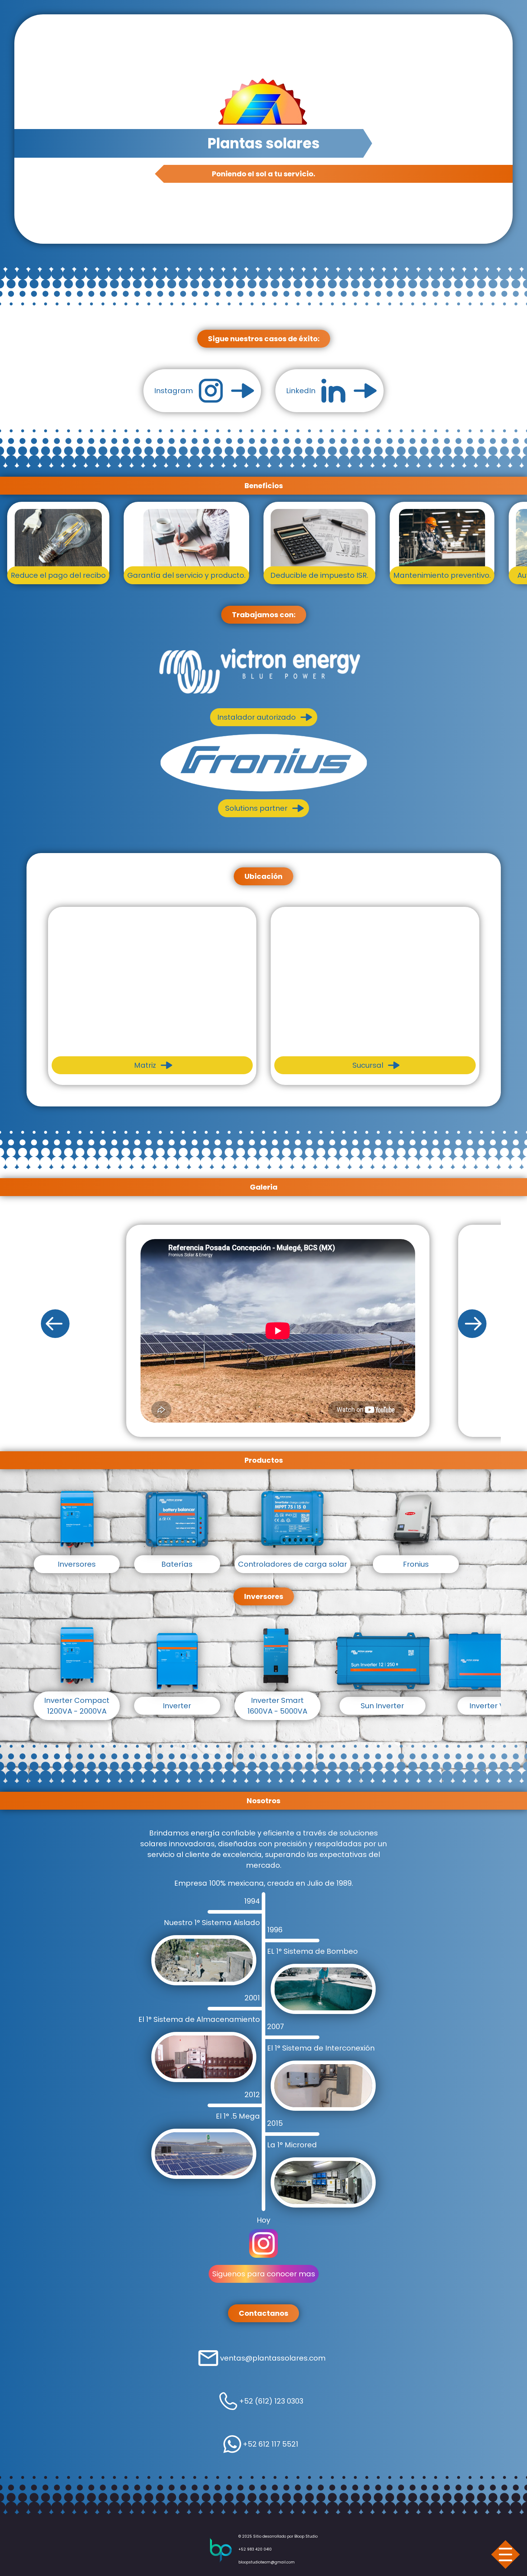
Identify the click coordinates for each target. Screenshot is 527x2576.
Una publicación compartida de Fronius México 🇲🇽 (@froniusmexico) (278, 1357)
